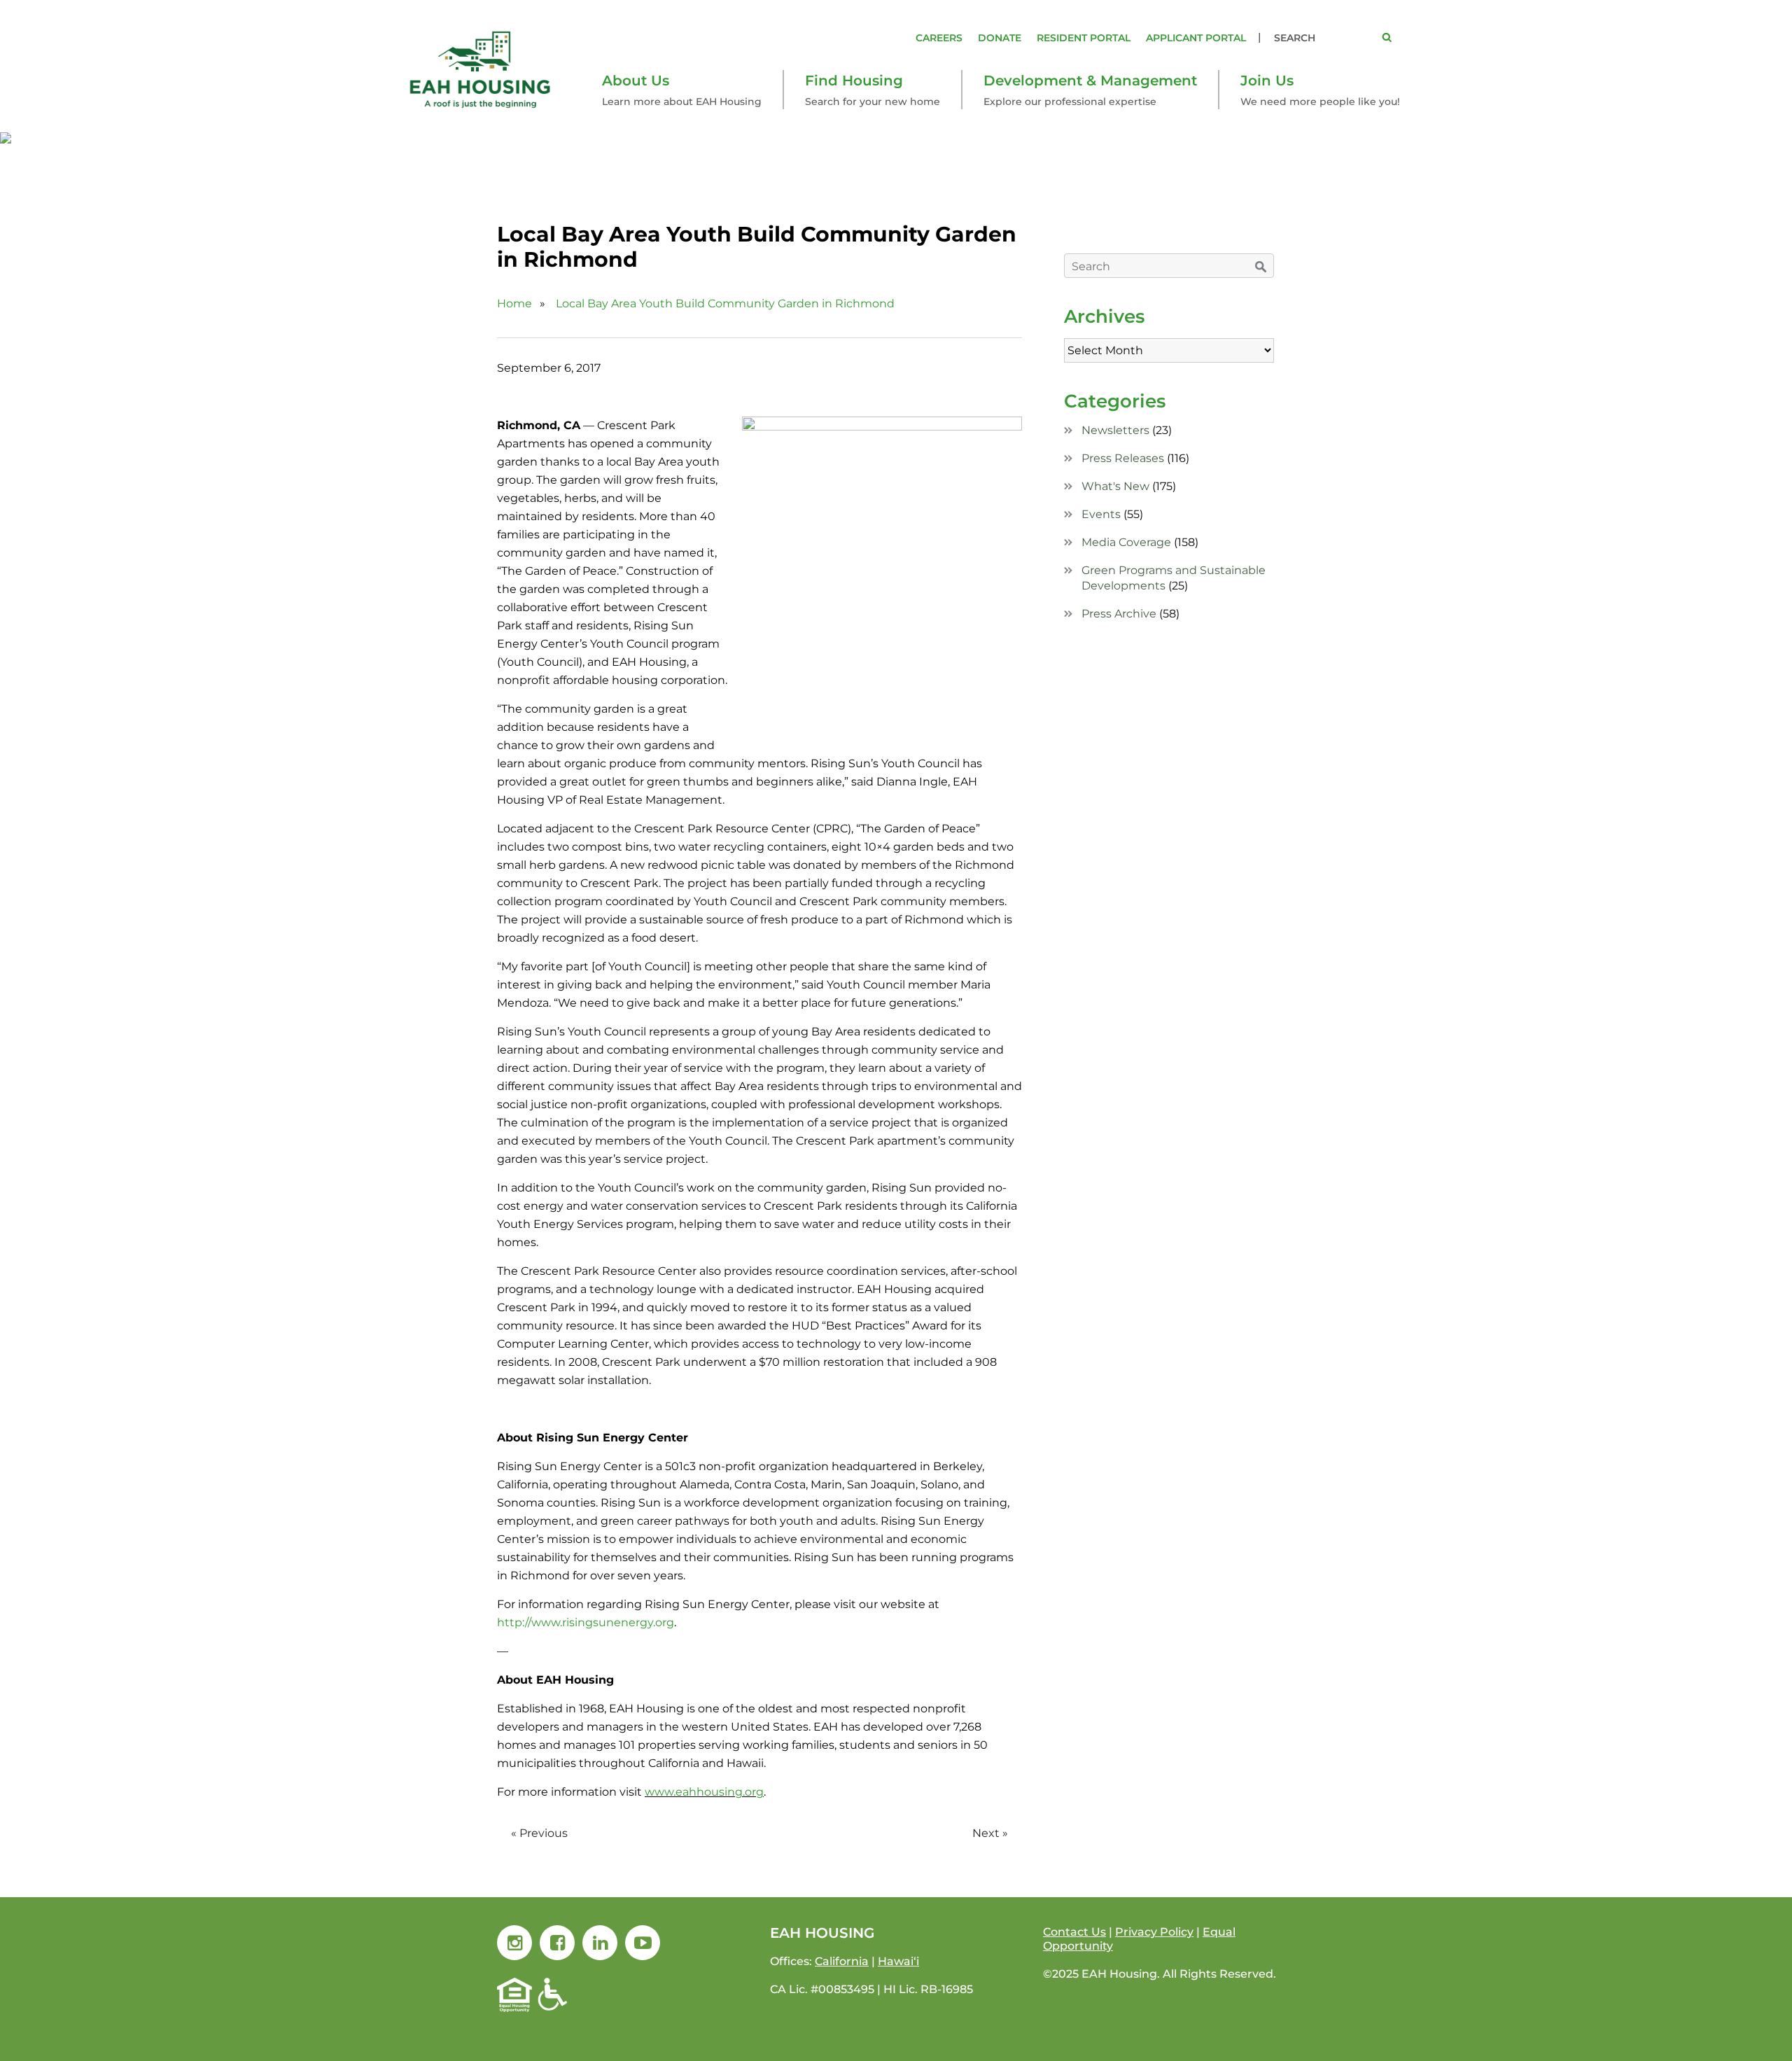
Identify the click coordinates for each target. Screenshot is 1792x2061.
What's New (1115, 486)
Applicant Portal (1196, 38)
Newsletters (1115, 430)
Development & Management (1090, 81)
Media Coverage (1126, 542)
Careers (939, 38)
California (842, 1961)
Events (1101, 514)
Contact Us (1074, 1932)
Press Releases (1123, 458)
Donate (1000, 38)
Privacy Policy (1154, 1932)
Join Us (1267, 81)
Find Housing (854, 81)
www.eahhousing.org (704, 1792)
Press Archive (1119, 614)
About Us (636, 81)
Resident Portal (1084, 38)
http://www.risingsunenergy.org (586, 1622)
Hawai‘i (898, 1961)
